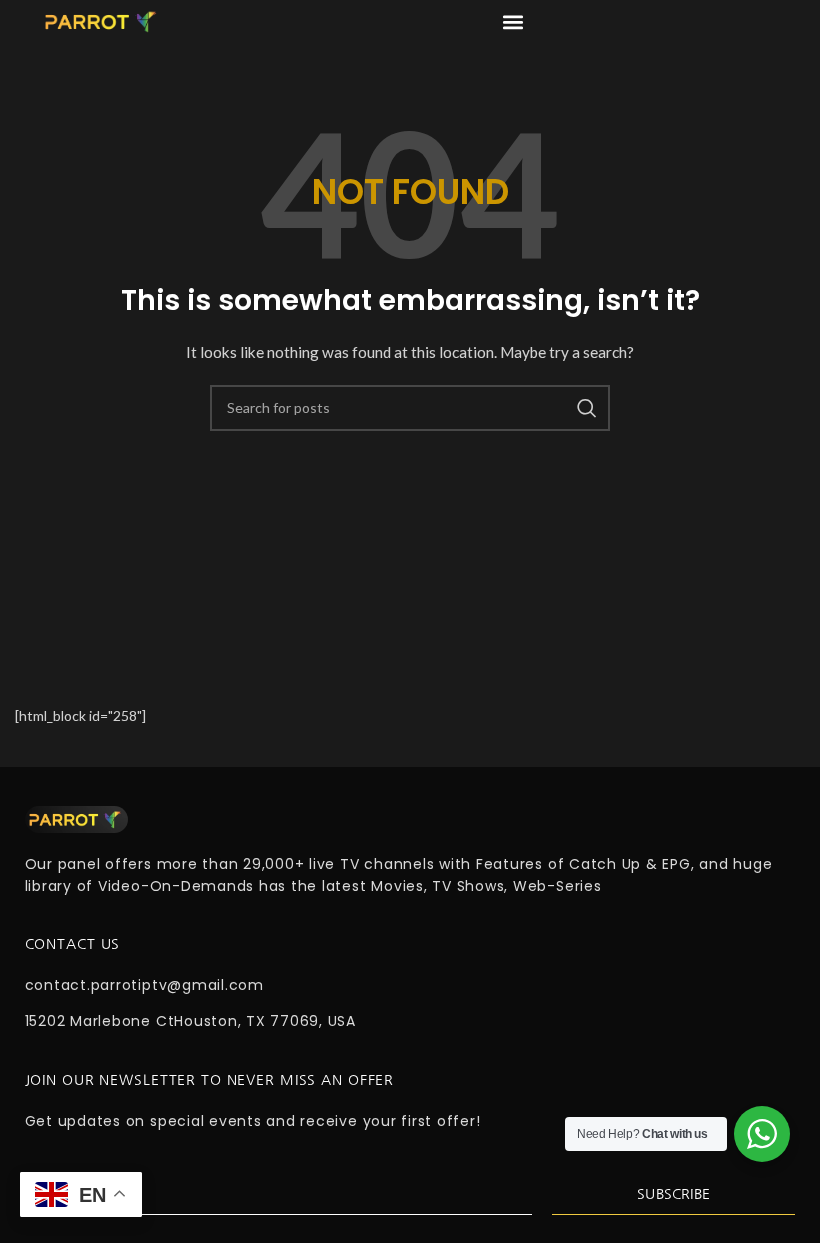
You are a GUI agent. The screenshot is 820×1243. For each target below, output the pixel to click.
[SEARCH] (587, 408)
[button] (512, 21)
